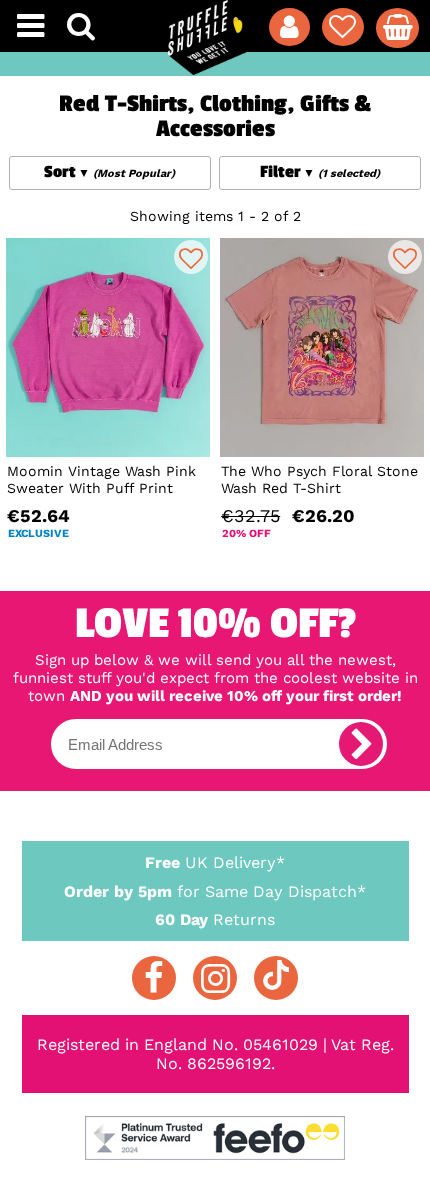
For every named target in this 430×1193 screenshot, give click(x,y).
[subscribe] (361, 744)
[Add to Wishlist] (191, 257)
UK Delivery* (215, 862)
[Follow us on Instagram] (215, 978)
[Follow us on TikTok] (276, 978)
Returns (215, 919)
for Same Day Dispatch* (215, 891)
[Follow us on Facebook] (154, 978)
